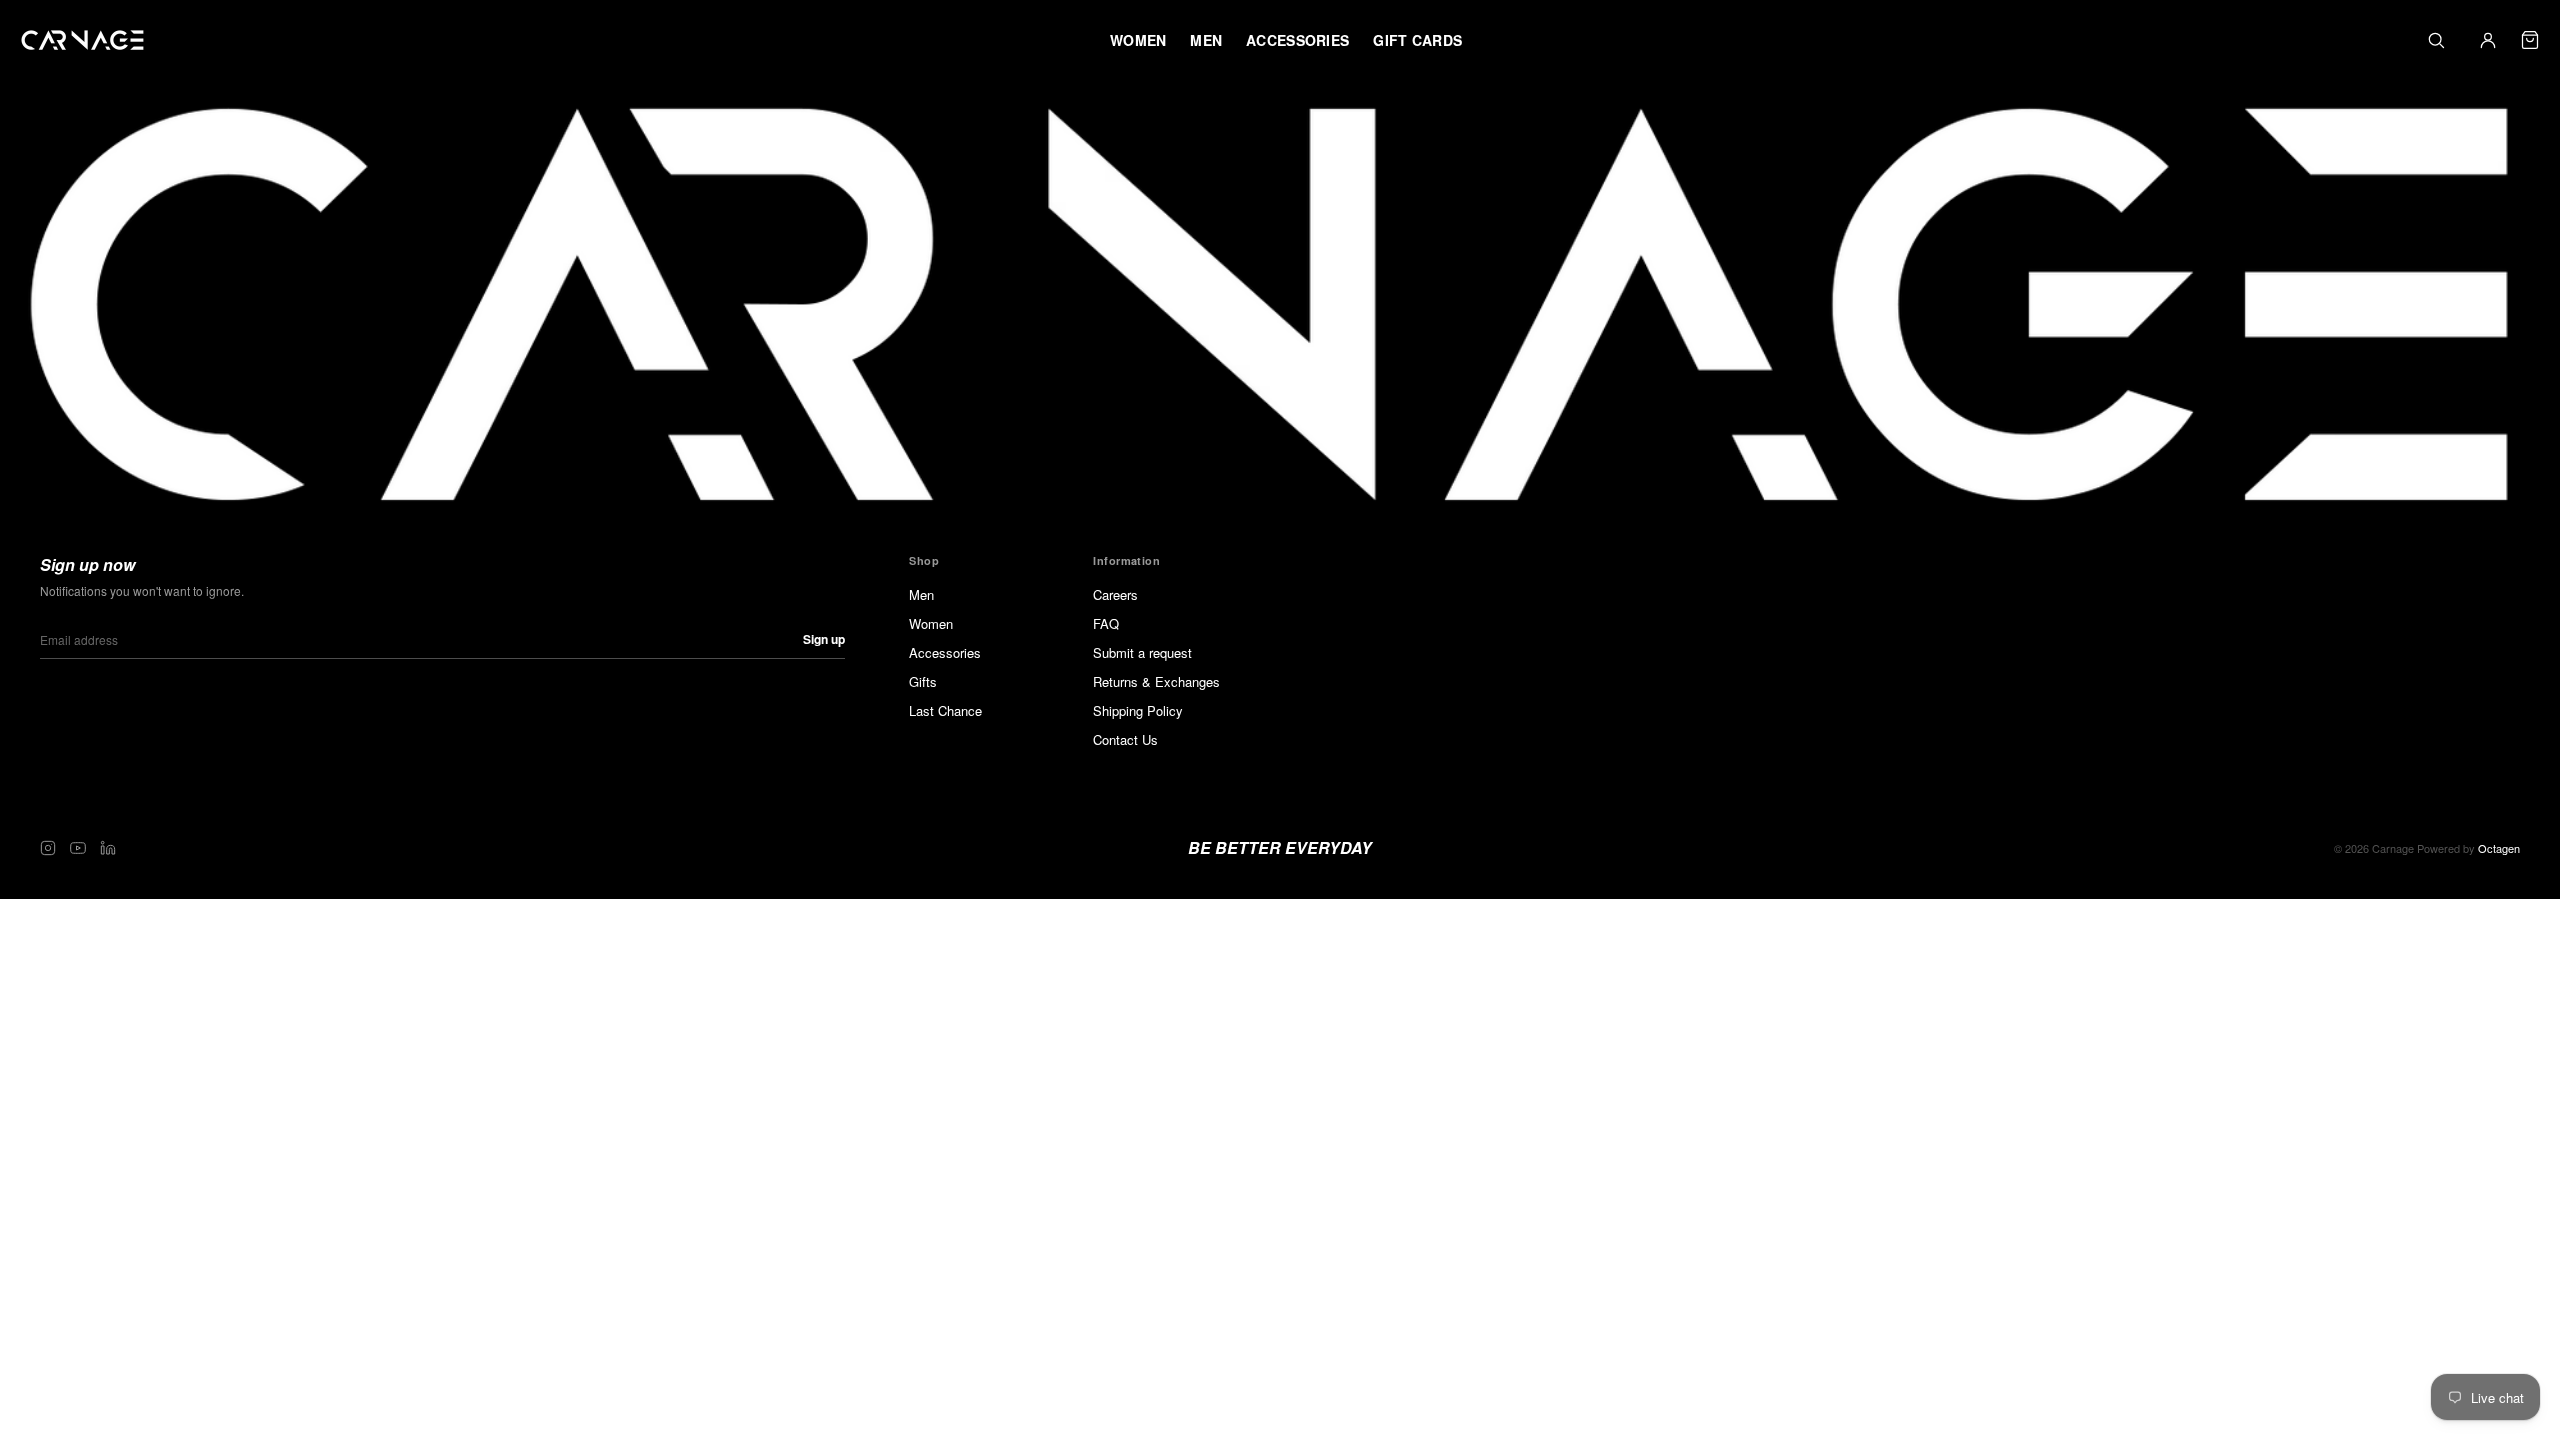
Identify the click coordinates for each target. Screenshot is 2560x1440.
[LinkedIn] (108, 848)
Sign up (824, 639)
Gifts (923, 681)
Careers (1115, 594)
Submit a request (1142, 652)
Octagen (2499, 848)
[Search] (2436, 40)
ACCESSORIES (1297, 40)
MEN (1206, 40)
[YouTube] (78, 848)
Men (921, 594)
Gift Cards (1417, 40)
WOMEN (1138, 40)
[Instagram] (48, 848)
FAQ (1106, 623)
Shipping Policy (1138, 710)
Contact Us (1125, 739)
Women (931, 623)
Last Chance (945, 710)
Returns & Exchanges (1156, 681)
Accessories (945, 652)
